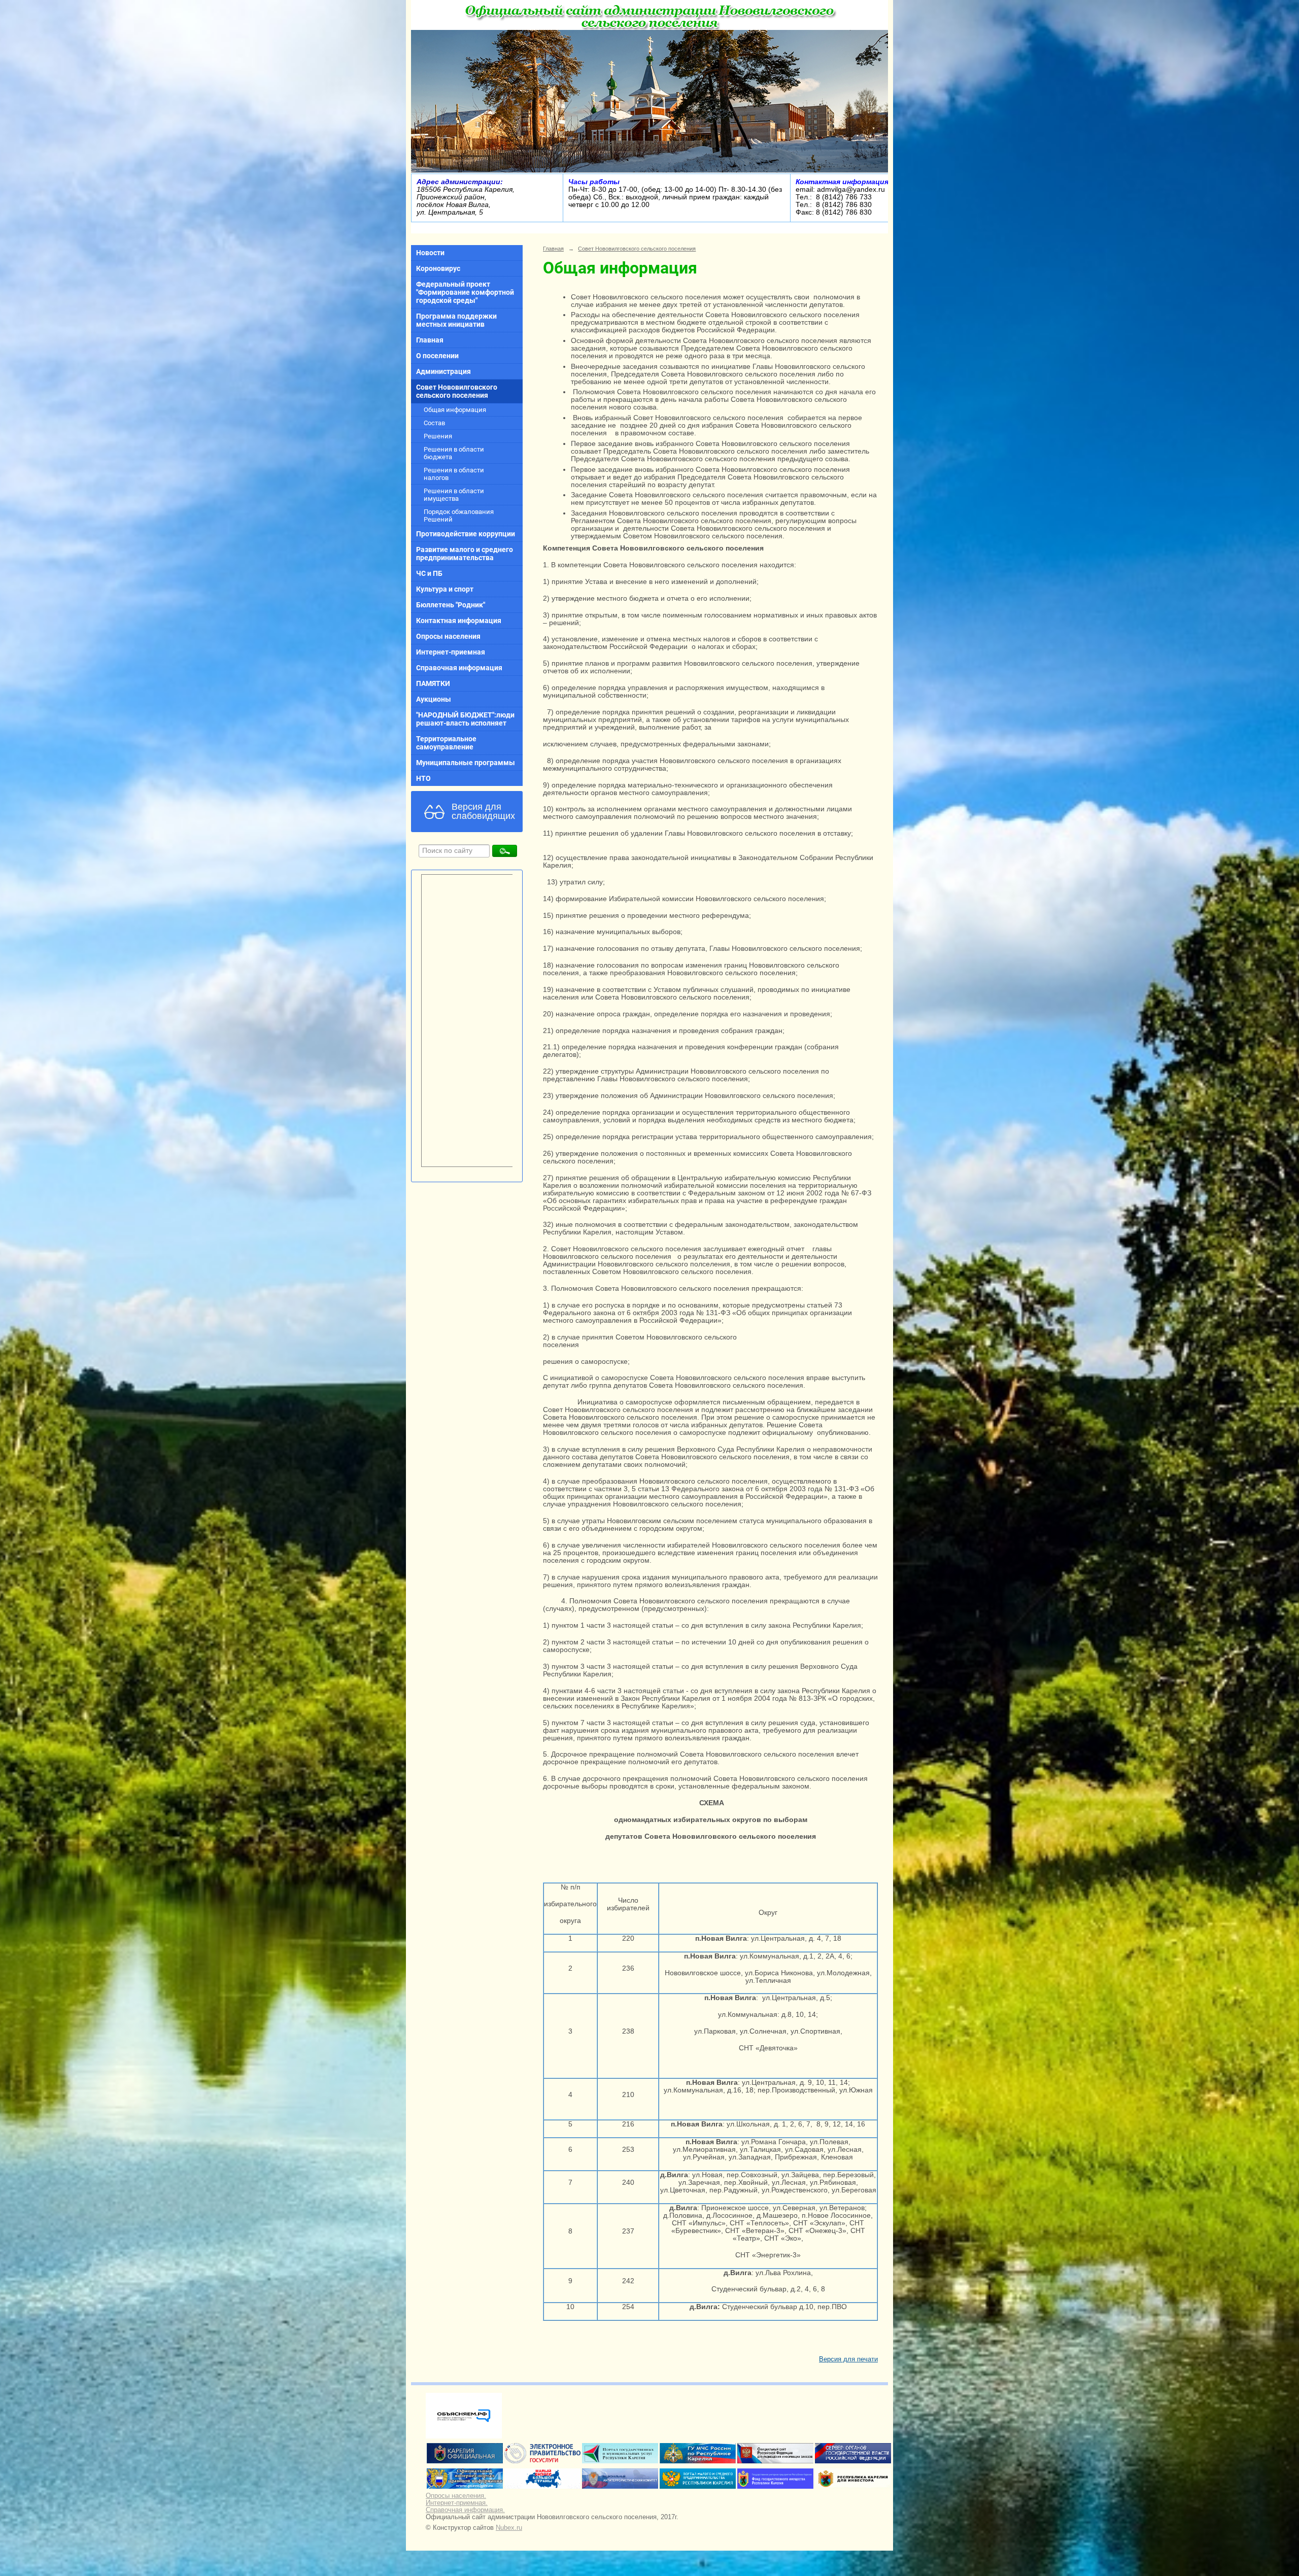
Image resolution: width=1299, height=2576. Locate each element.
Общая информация (455, 410)
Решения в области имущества (454, 495)
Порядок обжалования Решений (459, 516)
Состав (434, 423)
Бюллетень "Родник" (451, 605)
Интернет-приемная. (457, 2503)
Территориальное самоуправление (446, 743)
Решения (438, 436)
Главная (430, 340)
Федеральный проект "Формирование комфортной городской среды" (465, 292)
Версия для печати (848, 2359)
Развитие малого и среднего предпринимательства (465, 554)
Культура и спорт (445, 589)
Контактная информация (459, 621)
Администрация (443, 371)
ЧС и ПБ (429, 573)
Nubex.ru (509, 2528)
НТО (423, 778)
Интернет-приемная (451, 652)
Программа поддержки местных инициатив (456, 320)
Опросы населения (448, 636)
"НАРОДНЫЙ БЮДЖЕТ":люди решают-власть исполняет (465, 719)
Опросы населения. (456, 2496)
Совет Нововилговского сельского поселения (457, 391)
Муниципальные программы (466, 763)
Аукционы (434, 699)
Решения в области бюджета (454, 453)
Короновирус (438, 268)
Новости (430, 253)
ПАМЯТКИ (433, 683)
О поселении (437, 356)
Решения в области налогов (454, 474)
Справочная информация (459, 668)
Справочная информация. (465, 2510)
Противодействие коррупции (466, 534)
